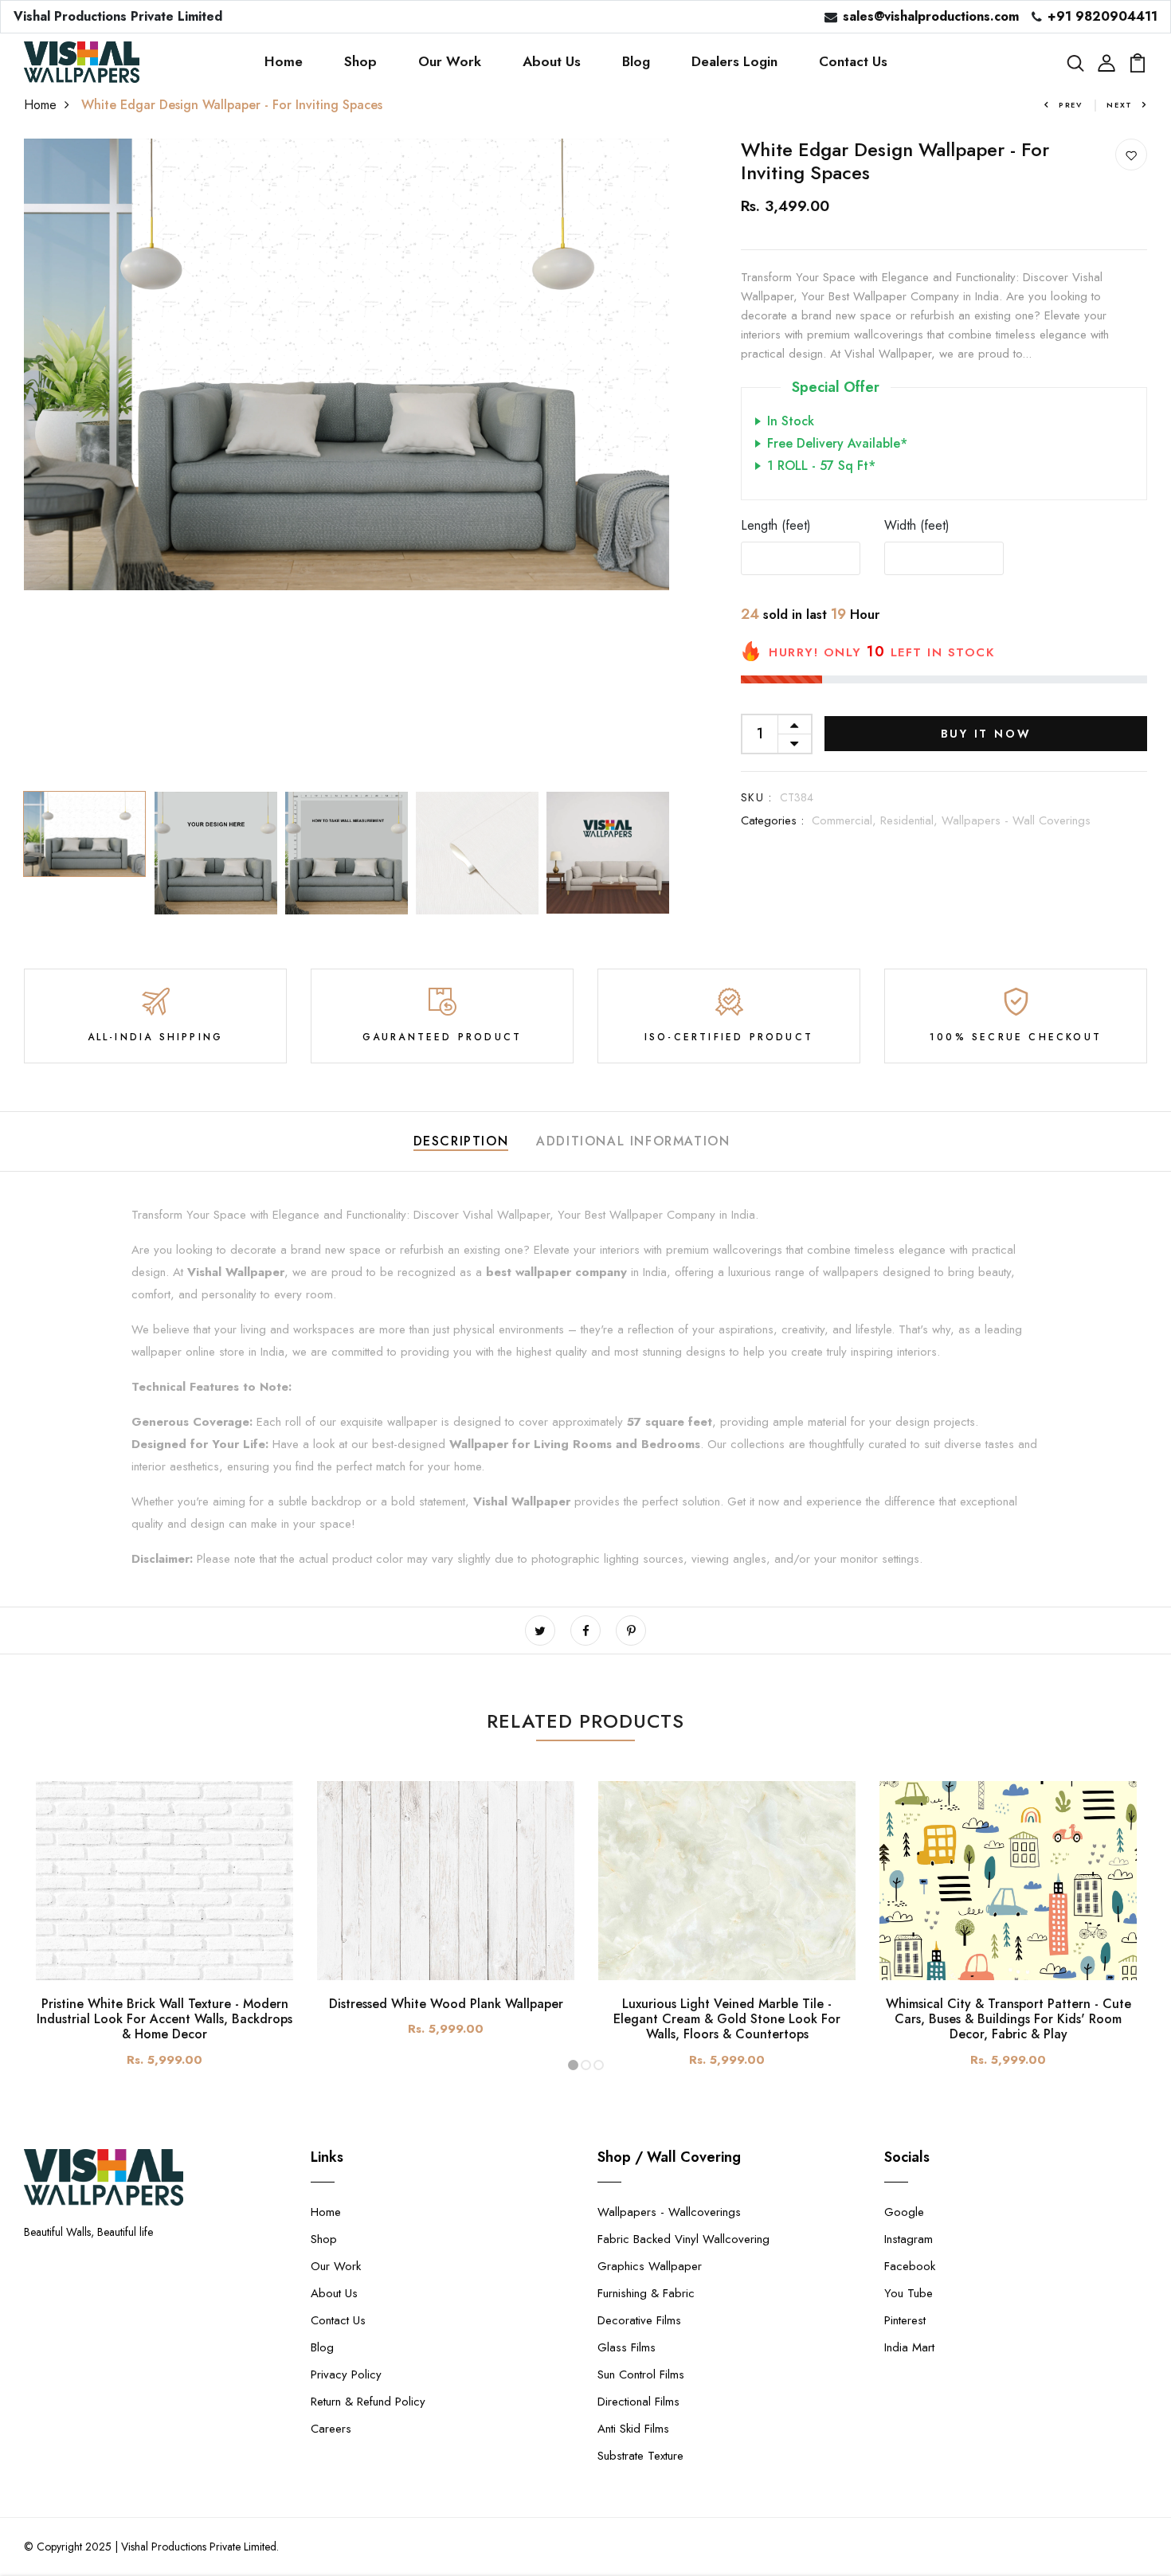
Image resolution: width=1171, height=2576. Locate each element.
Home (284, 61)
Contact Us (853, 61)
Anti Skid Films (633, 2429)
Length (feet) (776, 525)
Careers (331, 2429)
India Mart (909, 2347)
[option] (347, 364)
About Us (552, 61)
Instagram (909, 2239)
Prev (1071, 105)
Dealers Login (734, 61)
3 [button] (599, 2065)
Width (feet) (917, 525)
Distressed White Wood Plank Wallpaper (446, 2004)
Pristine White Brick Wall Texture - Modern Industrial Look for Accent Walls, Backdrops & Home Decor (164, 2019)
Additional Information (633, 1141)
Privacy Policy (346, 2374)
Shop (360, 61)
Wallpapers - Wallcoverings (669, 2212)
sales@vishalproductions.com (931, 16)
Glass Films (627, 2347)
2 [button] (586, 2065)
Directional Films (638, 2402)
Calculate (1087, 558)
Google (904, 2212)
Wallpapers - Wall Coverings (1016, 820)
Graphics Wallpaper (650, 2266)
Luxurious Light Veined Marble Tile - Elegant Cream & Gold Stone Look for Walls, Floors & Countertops (727, 2019)
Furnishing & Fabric (646, 2293)
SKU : (756, 797)
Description (461, 1141)
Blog (636, 61)
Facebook (910, 2266)
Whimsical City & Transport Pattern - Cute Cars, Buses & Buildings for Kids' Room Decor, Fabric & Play (1008, 2019)
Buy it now (986, 734)
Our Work (450, 61)
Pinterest (905, 2320)
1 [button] (573, 2065)
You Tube (909, 2293)
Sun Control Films (641, 2374)
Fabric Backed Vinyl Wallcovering (683, 2239)
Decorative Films (639, 2320)
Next (1120, 105)
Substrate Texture (640, 2456)
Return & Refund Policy (368, 2402)
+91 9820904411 (1102, 16)
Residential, (911, 820)
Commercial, (846, 820)
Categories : (772, 820)
